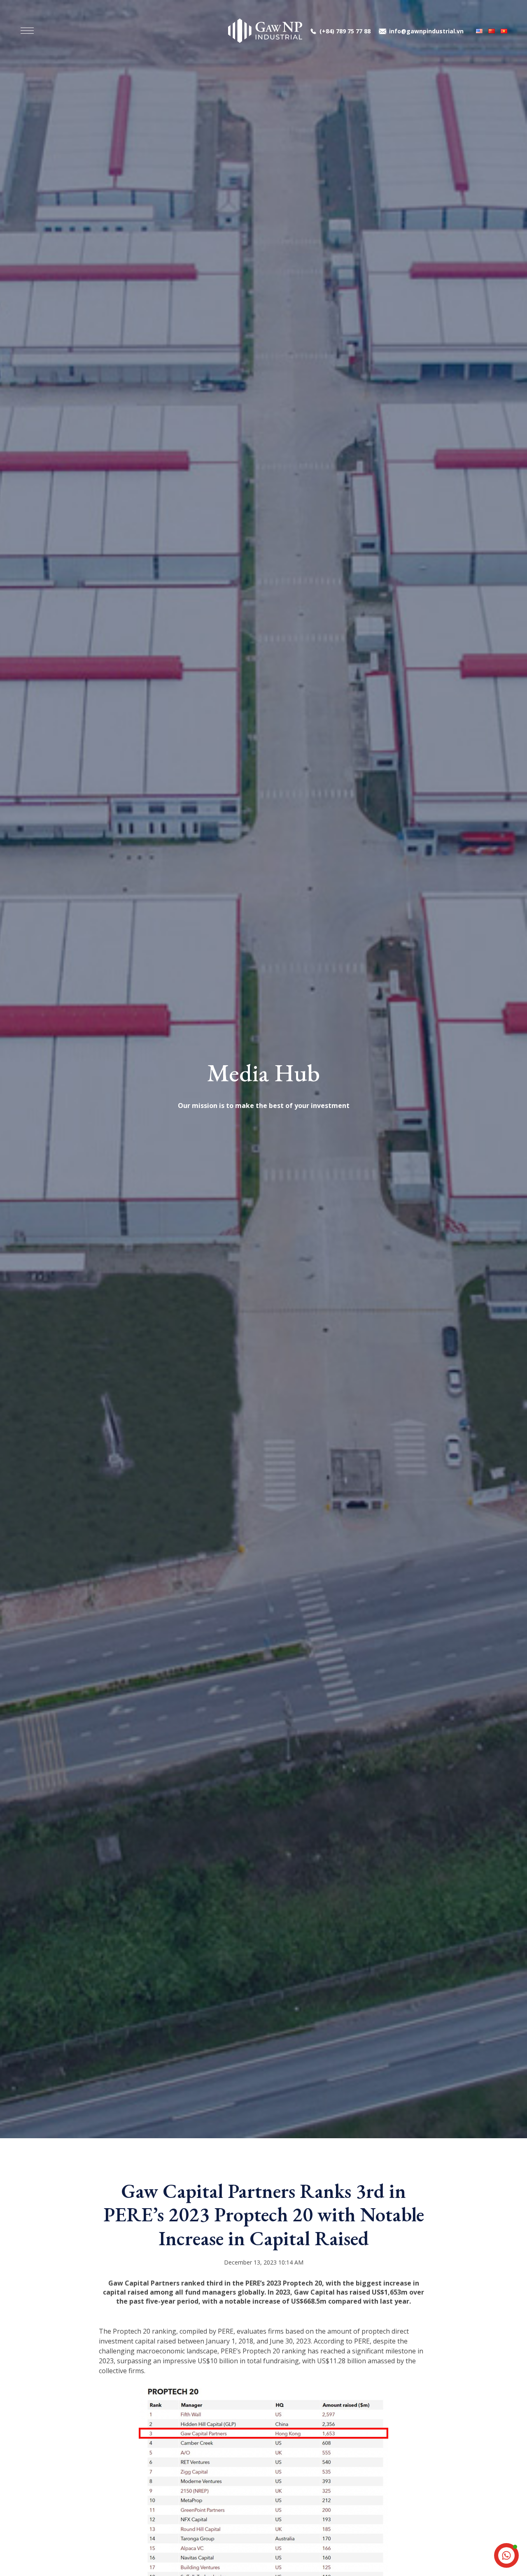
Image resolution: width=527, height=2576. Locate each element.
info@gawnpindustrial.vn (426, 31)
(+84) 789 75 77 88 (345, 31)
